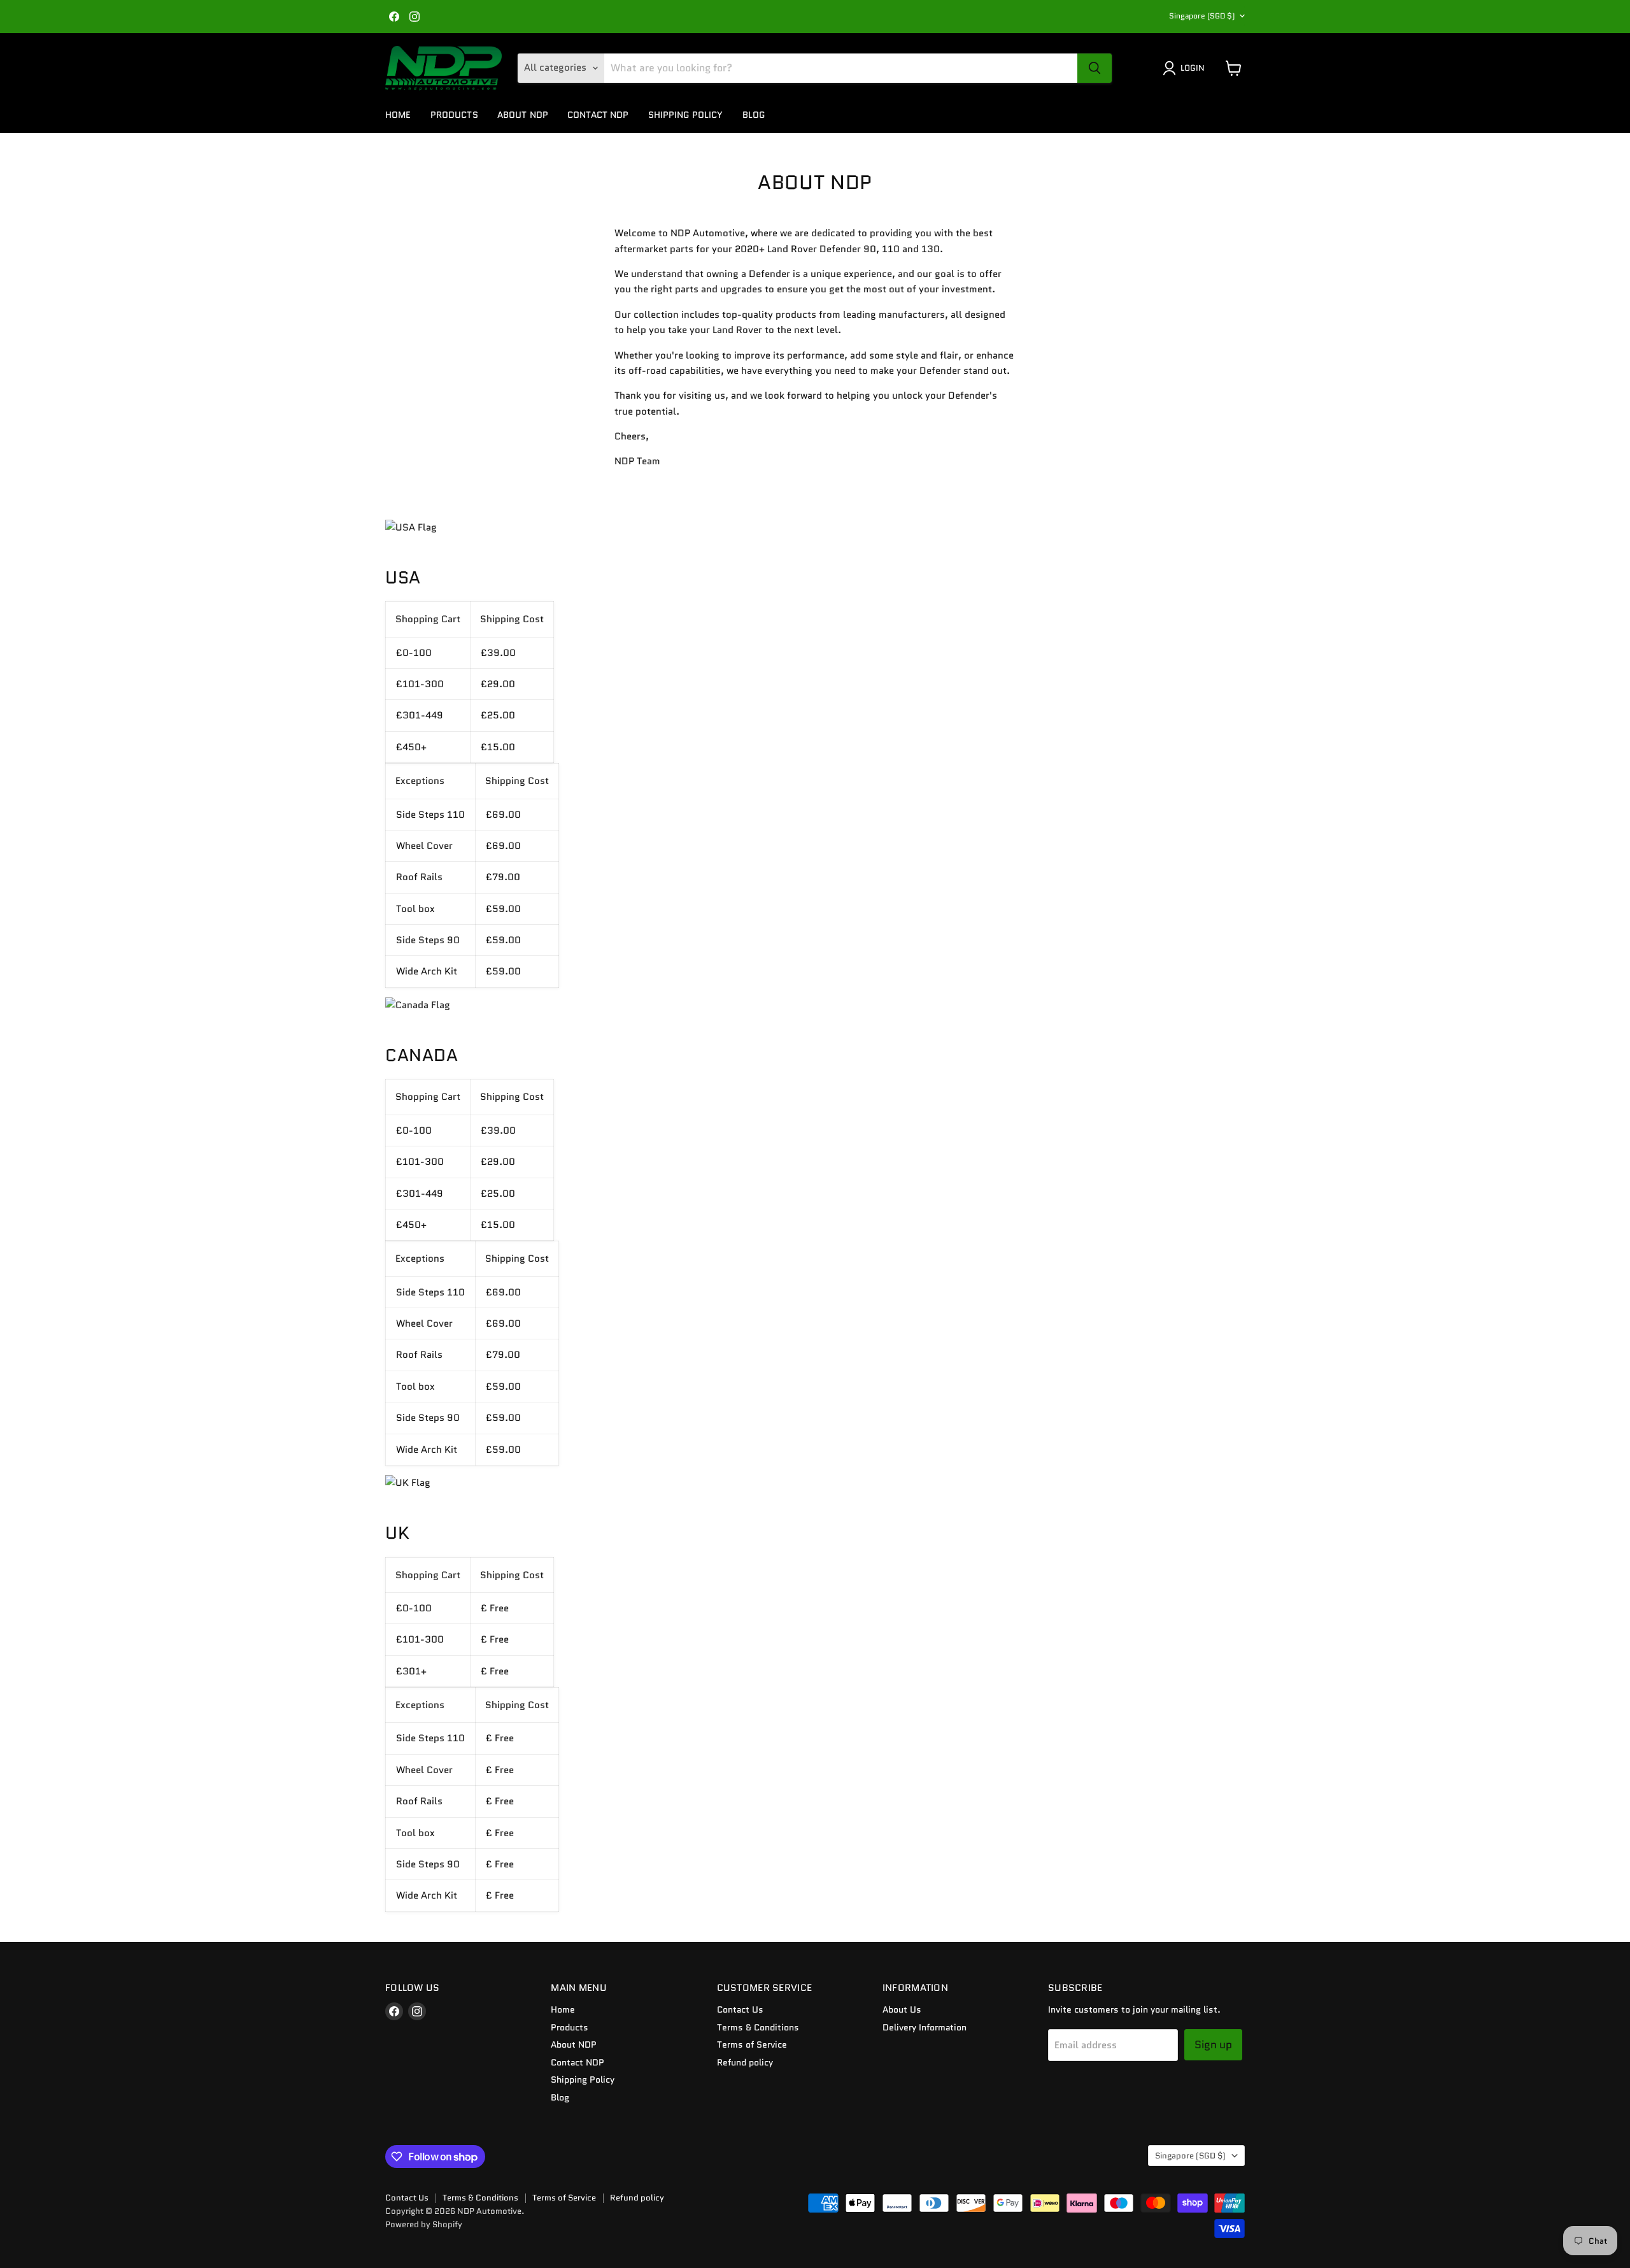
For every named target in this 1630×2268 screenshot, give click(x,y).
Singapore (1202, 16)
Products (454, 115)
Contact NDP (598, 115)
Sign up (1213, 2044)
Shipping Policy (686, 115)
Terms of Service (752, 2044)
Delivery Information (925, 2027)
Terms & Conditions (758, 2027)
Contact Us (740, 2009)
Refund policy (745, 2062)
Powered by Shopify (424, 2224)
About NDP (523, 115)
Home (398, 115)
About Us (902, 2009)
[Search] (1095, 68)
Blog (754, 115)
